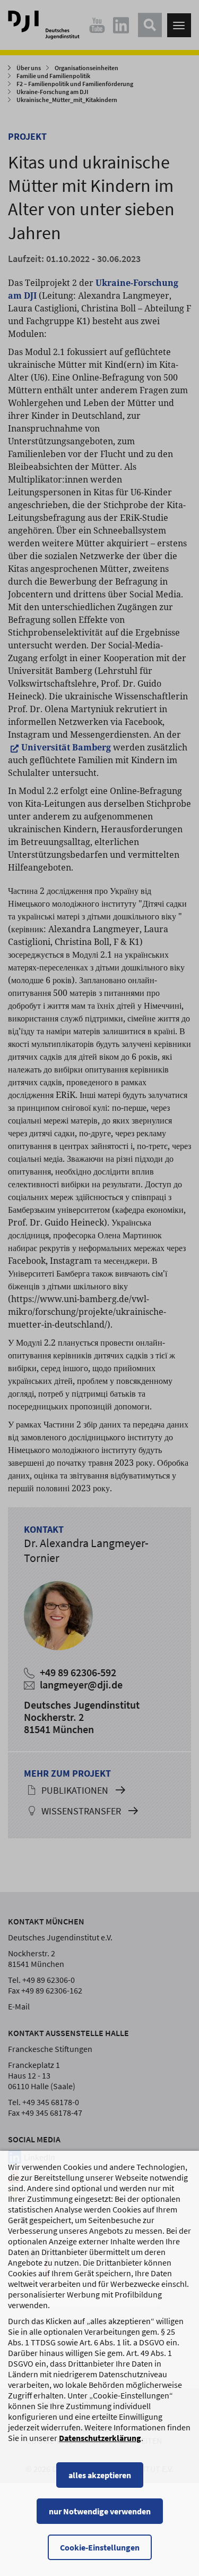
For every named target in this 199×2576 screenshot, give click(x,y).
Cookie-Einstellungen (100, 2547)
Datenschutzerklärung (100, 2438)
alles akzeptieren (100, 2475)
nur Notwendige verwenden (100, 2511)
